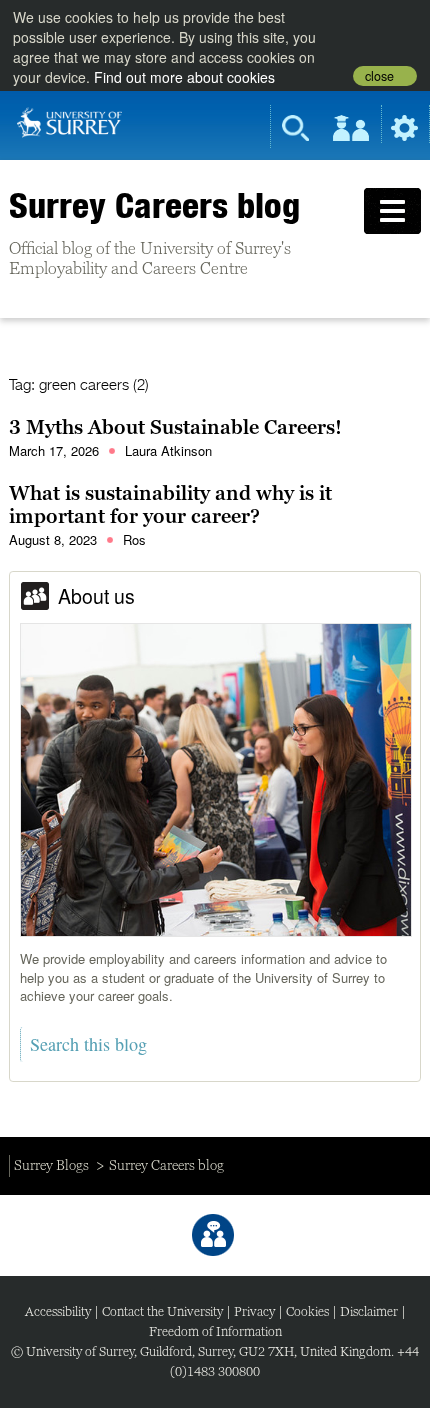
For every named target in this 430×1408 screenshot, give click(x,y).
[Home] (69, 121)
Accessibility (58, 1311)
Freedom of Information (215, 1331)
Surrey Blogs (51, 1165)
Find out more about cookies (184, 77)
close (379, 76)
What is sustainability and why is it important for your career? (170, 505)
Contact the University (162, 1311)
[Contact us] (213, 1235)
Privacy (254, 1311)
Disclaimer (369, 1311)
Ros (134, 539)
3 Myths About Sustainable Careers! (175, 427)
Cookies (307, 1311)
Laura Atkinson (168, 450)
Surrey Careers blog (154, 205)
